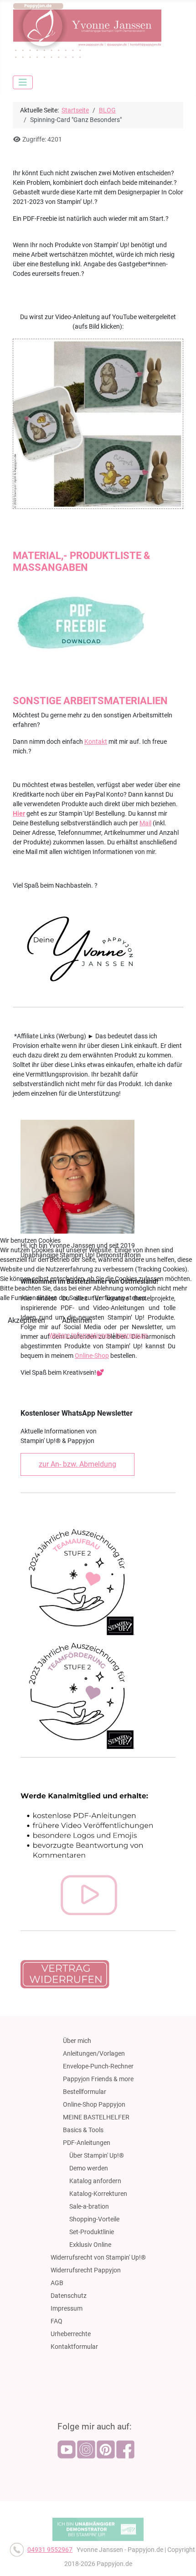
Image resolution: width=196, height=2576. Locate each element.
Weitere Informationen (80, 1335)
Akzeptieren (26, 1320)
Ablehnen (77, 1320)
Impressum (132, 1335)
